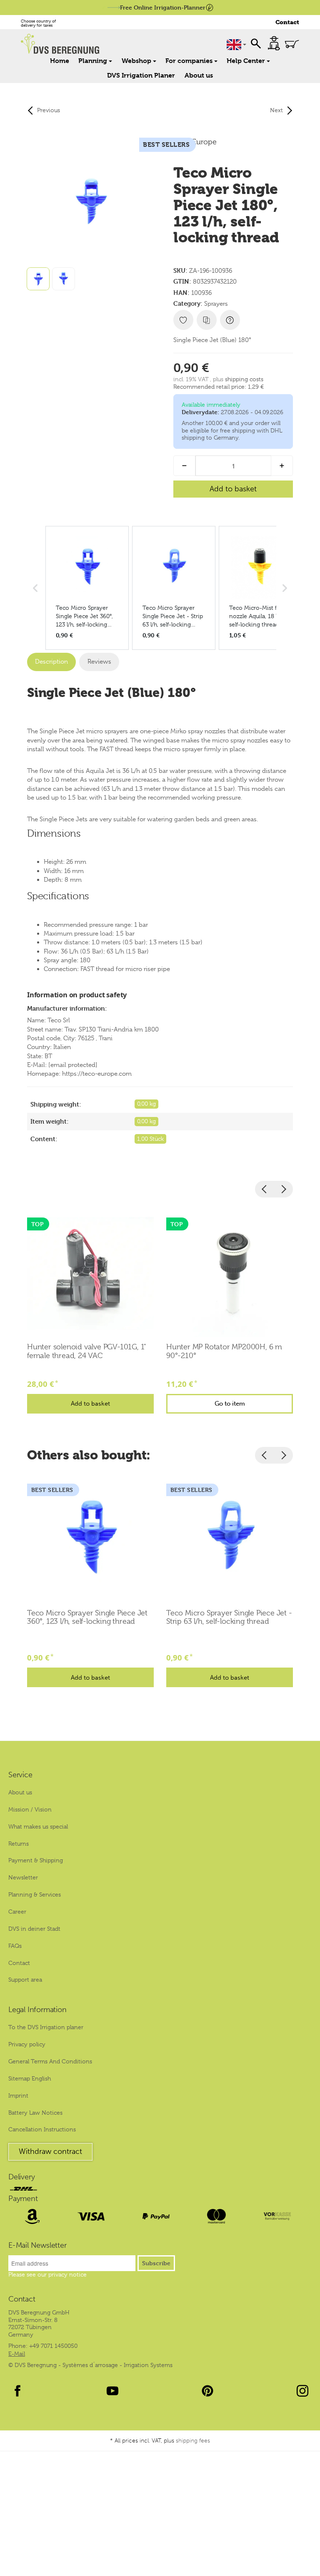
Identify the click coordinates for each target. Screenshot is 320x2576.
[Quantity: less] (184, 466)
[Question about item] (230, 320)
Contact (287, 22)
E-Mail (17, 2354)
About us (199, 75)
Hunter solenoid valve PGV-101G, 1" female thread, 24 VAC (87, 1351)
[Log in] (274, 43)
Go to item (230, 1404)
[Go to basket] (292, 44)
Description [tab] (51, 662)
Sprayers (216, 304)
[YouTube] (112, 2391)
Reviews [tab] (99, 662)
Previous (49, 110)
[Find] (256, 43)
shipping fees (193, 2441)
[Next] (283, 1189)
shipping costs (244, 379)
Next (276, 110)
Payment (23, 2199)
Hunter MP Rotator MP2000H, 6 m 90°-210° (224, 1351)
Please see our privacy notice (47, 2274)
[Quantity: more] (282, 466)
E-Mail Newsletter (37, 2246)
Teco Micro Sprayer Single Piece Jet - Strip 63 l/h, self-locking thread (229, 1617)
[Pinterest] (207, 2391)
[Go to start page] (80, 44)
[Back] (265, 1189)
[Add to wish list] (183, 320)
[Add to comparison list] (207, 320)
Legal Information (37, 2010)
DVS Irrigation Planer (141, 75)
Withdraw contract (50, 2151)
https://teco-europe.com (97, 1074)
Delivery (21, 2177)
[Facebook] (17, 2391)
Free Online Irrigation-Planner (163, 7)
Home (60, 61)
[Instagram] (302, 2391)
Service (20, 1775)
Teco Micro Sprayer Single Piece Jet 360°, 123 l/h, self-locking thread (87, 1617)
